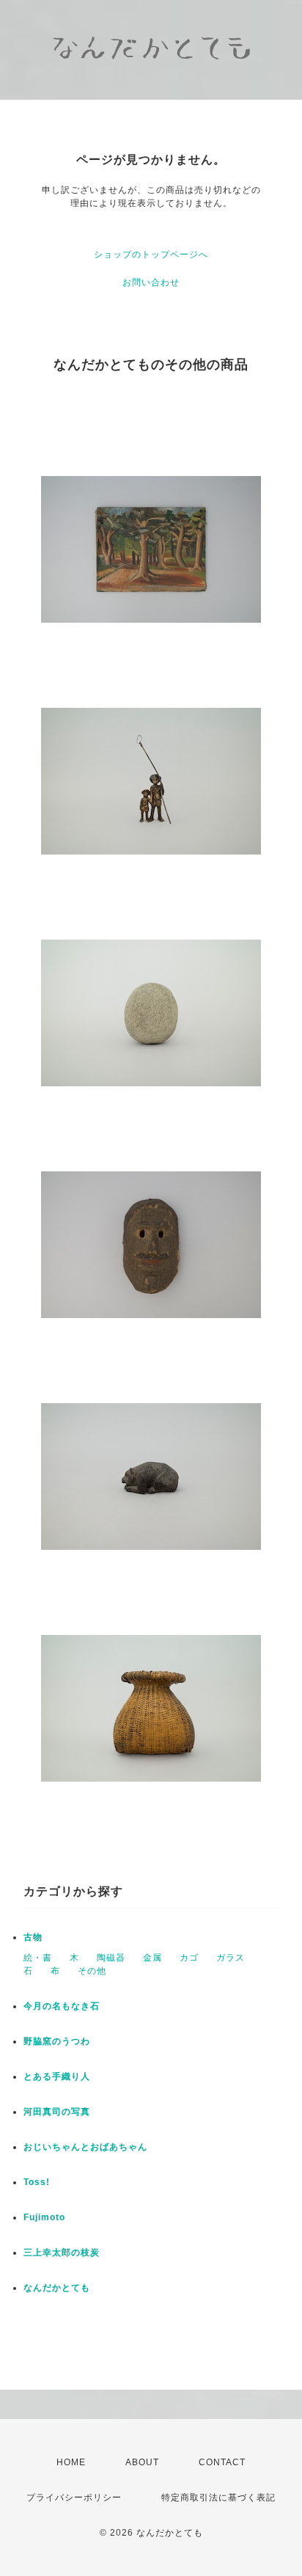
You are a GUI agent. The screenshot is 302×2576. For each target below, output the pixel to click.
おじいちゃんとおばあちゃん (85, 2147)
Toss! (37, 2182)
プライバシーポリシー (74, 2498)
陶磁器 (111, 1958)
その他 (92, 1971)
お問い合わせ (151, 282)
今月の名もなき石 (62, 2006)
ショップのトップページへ (151, 255)
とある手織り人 (57, 2076)
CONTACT (222, 2462)
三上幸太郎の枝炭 (62, 2253)
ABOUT (142, 2462)
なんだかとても (57, 2288)
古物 (33, 1937)
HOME (71, 2462)
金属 (152, 1958)
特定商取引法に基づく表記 (218, 2498)
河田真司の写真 (57, 2112)
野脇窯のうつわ (57, 2041)
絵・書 (38, 1958)
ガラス (231, 1958)
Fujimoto (44, 2217)
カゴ (189, 1958)
